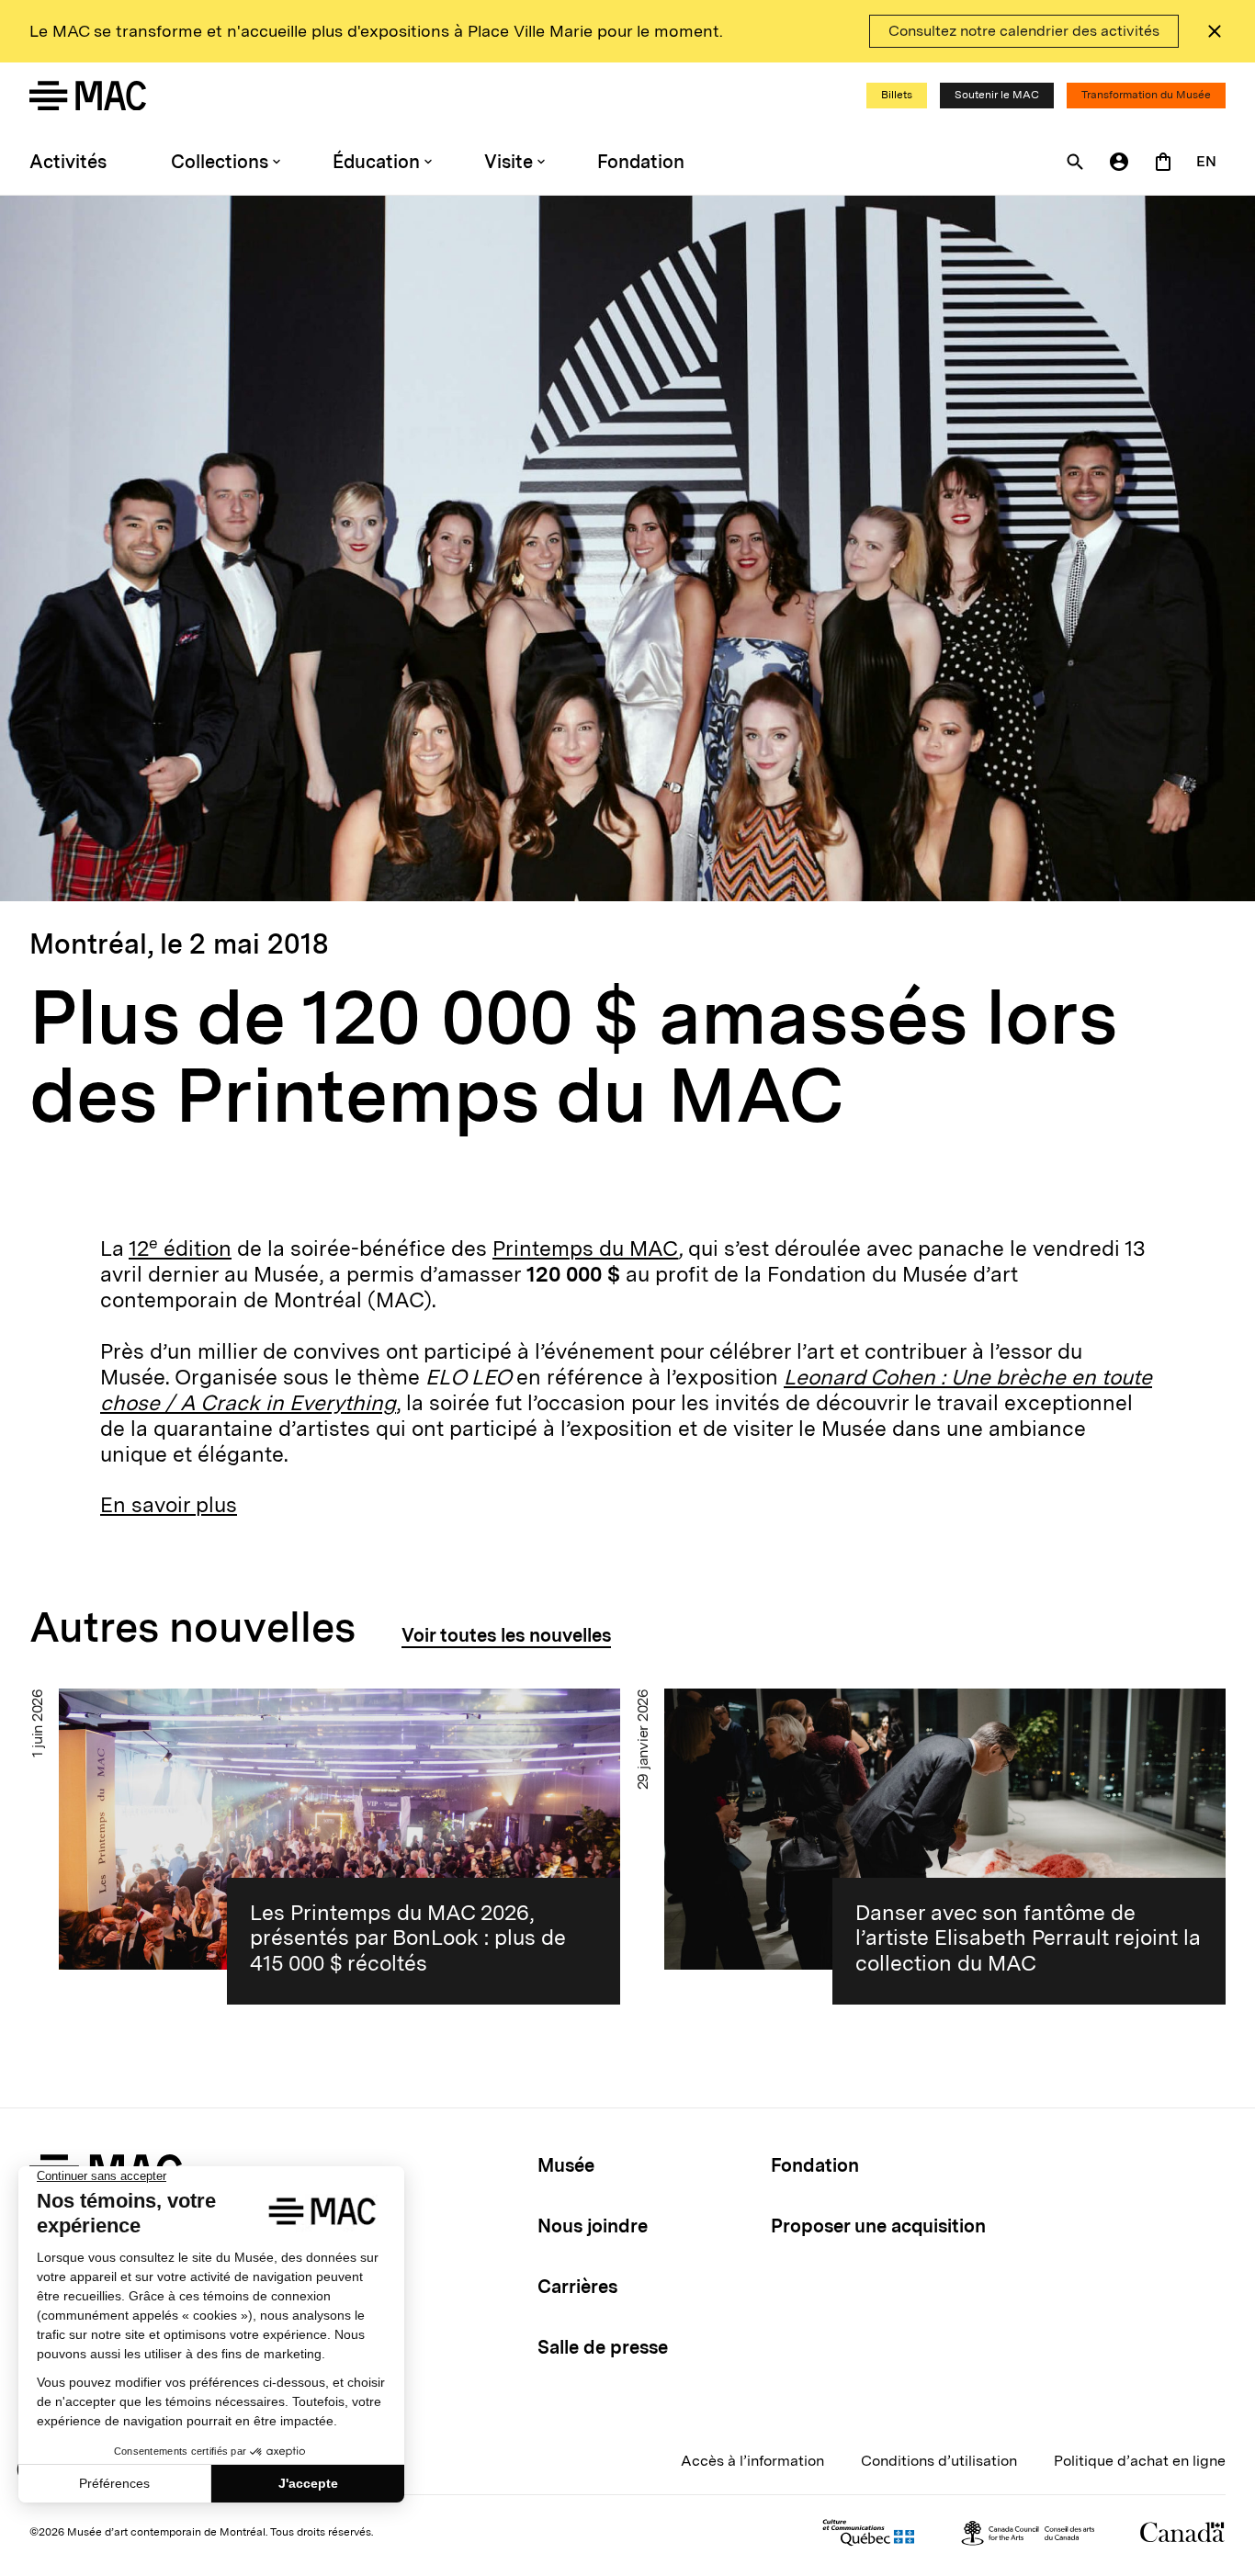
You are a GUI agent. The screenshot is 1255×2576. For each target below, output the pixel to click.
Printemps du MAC (585, 1248)
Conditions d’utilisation (939, 2461)
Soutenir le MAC (997, 95)
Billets (897, 95)
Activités (68, 162)
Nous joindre (593, 2226)
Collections (220, 162)
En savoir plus (169, 1505)
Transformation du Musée (1146, 95)
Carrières (577, 2287)
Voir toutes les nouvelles (506, 1635)
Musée (566, 2165)
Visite (509, 162)
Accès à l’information (752, 2461)
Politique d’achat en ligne (1140, 2461)
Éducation (376, 162)
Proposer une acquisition (878, 2226)
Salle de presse (603, 2347)
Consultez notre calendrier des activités (1024, 31)
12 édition (180, 1248)
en (1206, 161)
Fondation (641, 162)
